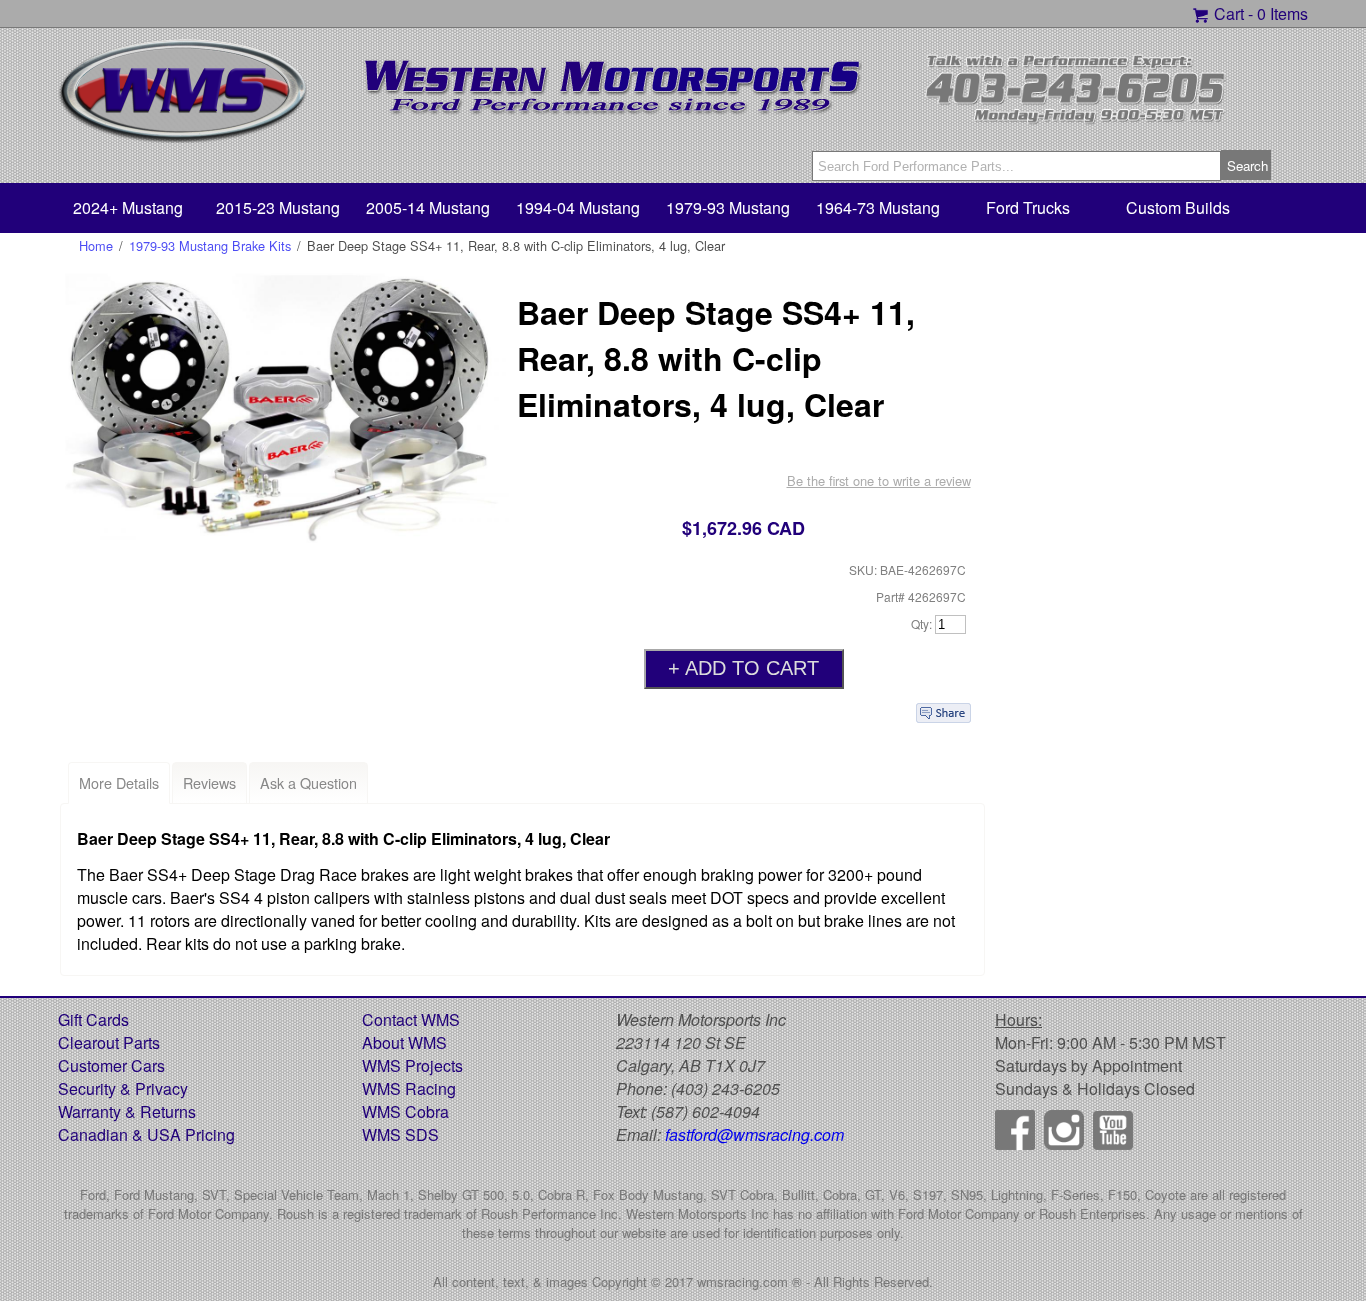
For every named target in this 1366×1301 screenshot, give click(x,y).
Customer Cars (111, 1065)
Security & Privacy (123, 1088)
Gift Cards (93, 1019)
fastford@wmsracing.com (754, 1134)
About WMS (404, 1042)
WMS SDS (400, 1134)
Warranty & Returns (127, 1111)
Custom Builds (1178, 207)
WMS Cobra (405, 1111)
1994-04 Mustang (578, 207)
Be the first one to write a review (879, 480)
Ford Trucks (1028, 207)
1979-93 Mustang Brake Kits (210, 245)
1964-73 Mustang (878, 207)
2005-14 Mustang (428, 207)
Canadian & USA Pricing (146, 1134)
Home (96, 245)
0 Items (1282, 13)
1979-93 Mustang (728, 207)
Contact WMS (411, 1019)
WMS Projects (412, 1065)
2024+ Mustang (128, 207)
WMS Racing (409, 1088)
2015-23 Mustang (278, 207)
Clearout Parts (109, 1042)
